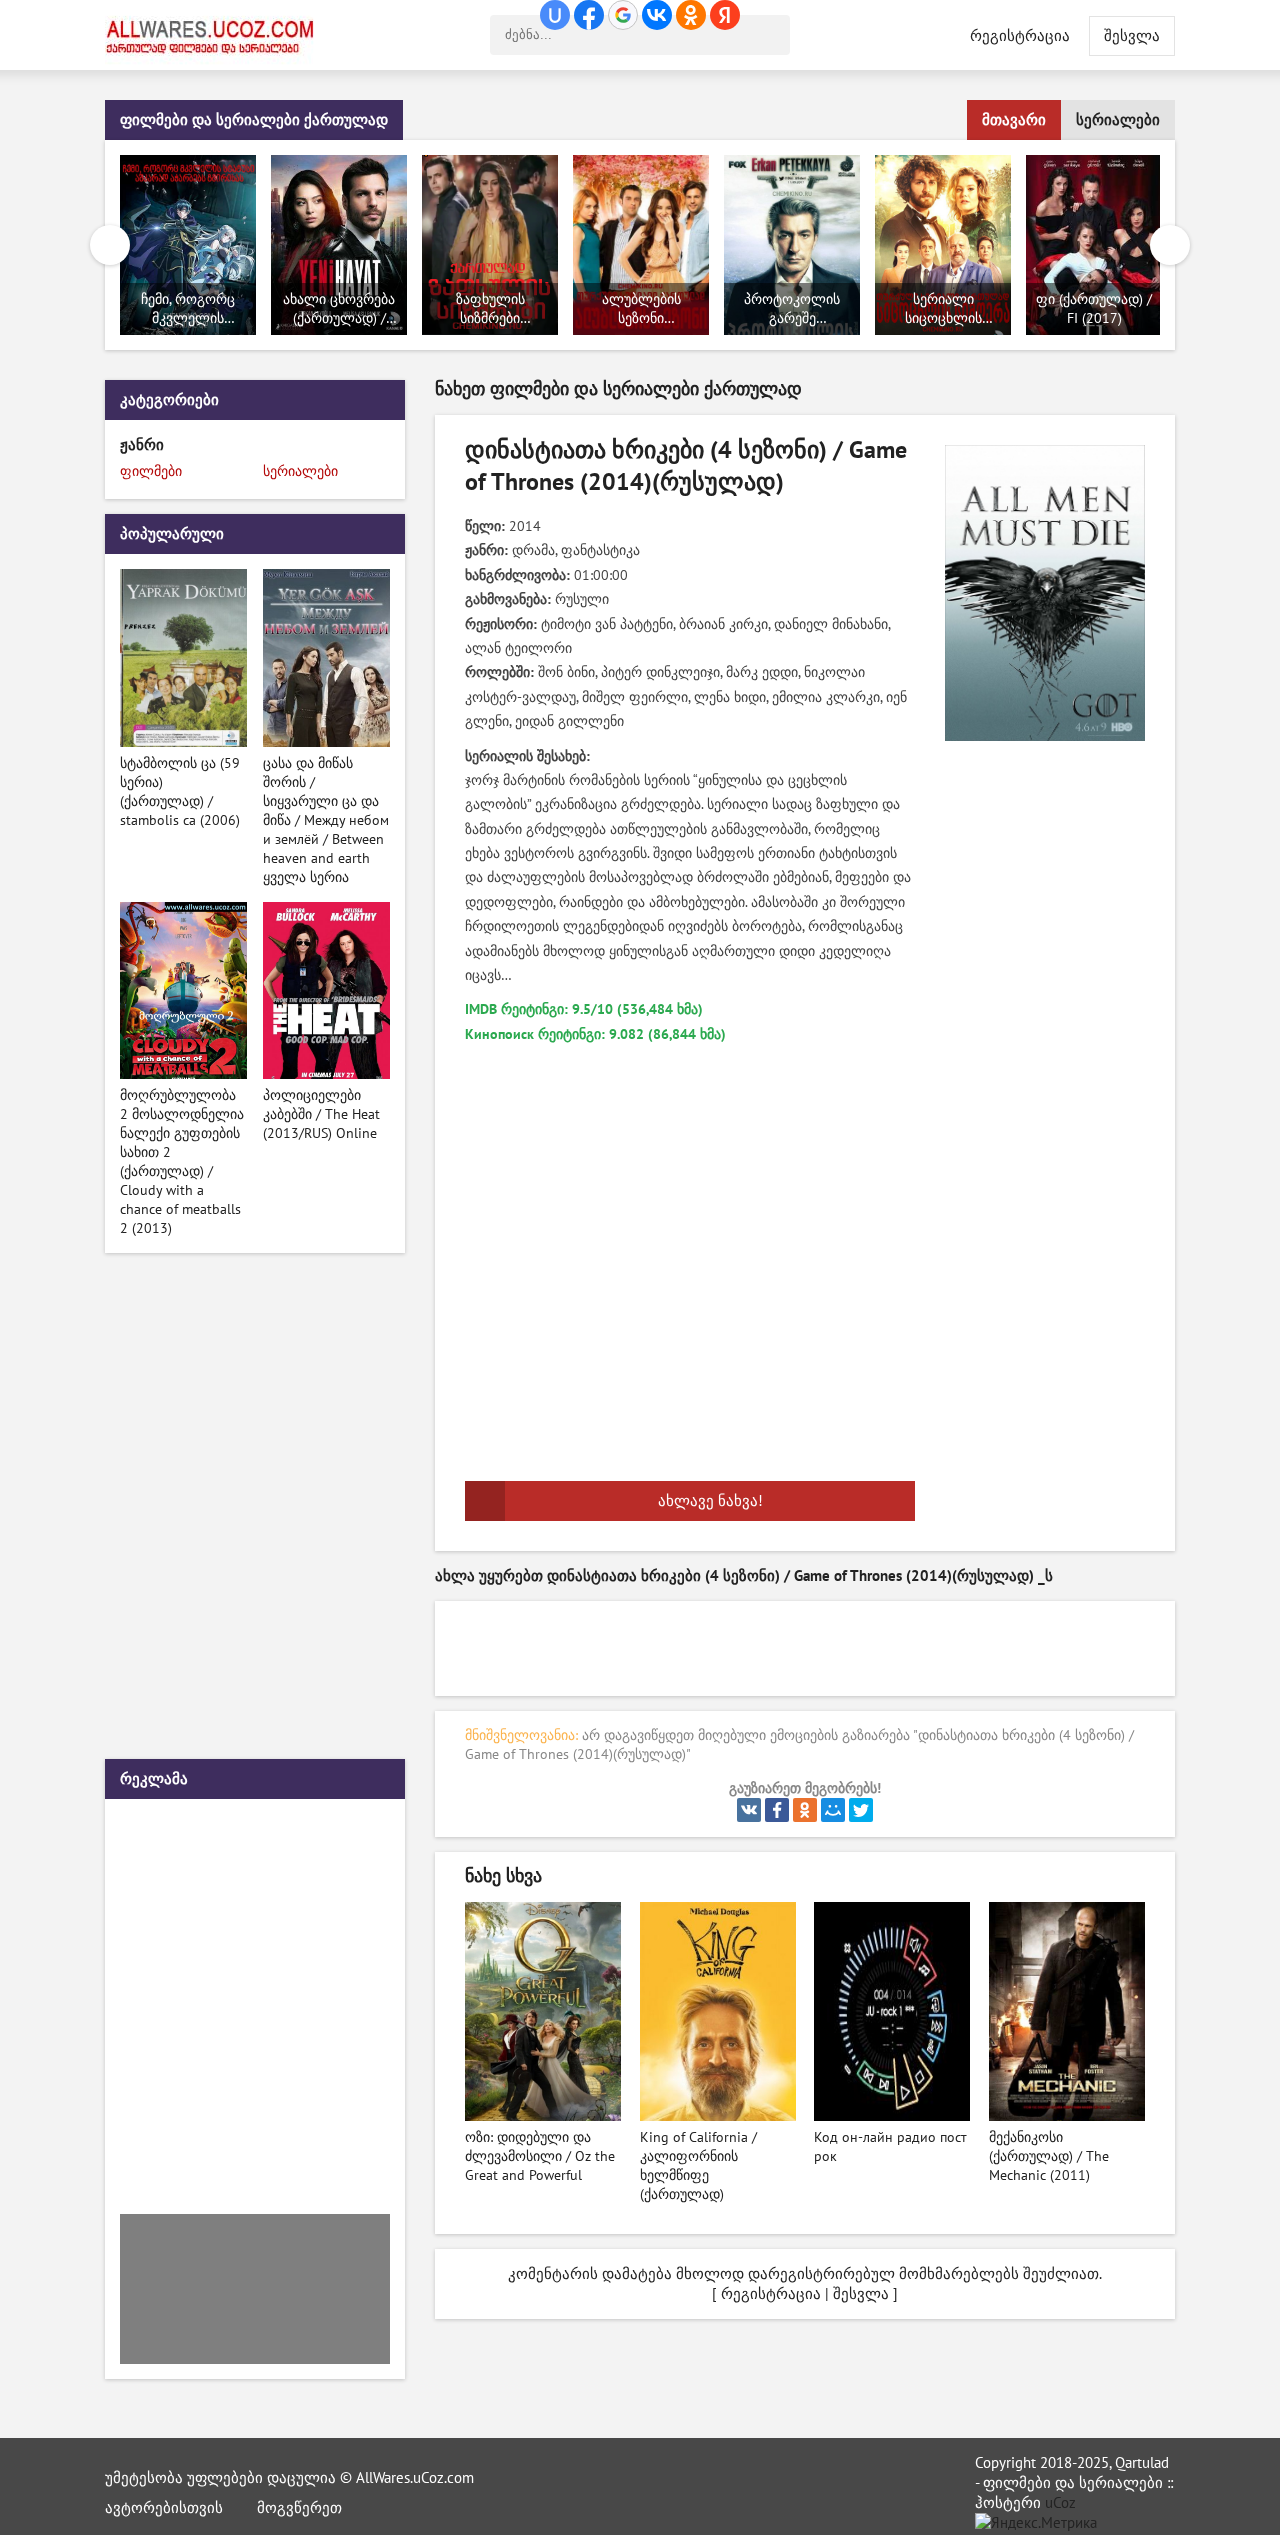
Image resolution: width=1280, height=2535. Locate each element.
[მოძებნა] (770, 35)
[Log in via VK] (657, 15)
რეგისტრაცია (1020, 36)
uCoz (1060, 2503)
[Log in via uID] (555, 15)
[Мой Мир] (833, 1810)
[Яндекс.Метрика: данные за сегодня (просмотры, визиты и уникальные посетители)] (1036, 2523)
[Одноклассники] (805, 1810)
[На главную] (215, 35)
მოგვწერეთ (299, 2508)
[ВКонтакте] (749, 1810)
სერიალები (1118, 120)
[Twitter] (861, 1810)
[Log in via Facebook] (589, 15)
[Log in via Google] (623, 15)
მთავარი (1014, 120)
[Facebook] (777, 1810)
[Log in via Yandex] (725, 15)
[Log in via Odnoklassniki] (691, 15)
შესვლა (861, 2294)
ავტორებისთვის (164, 2508)
